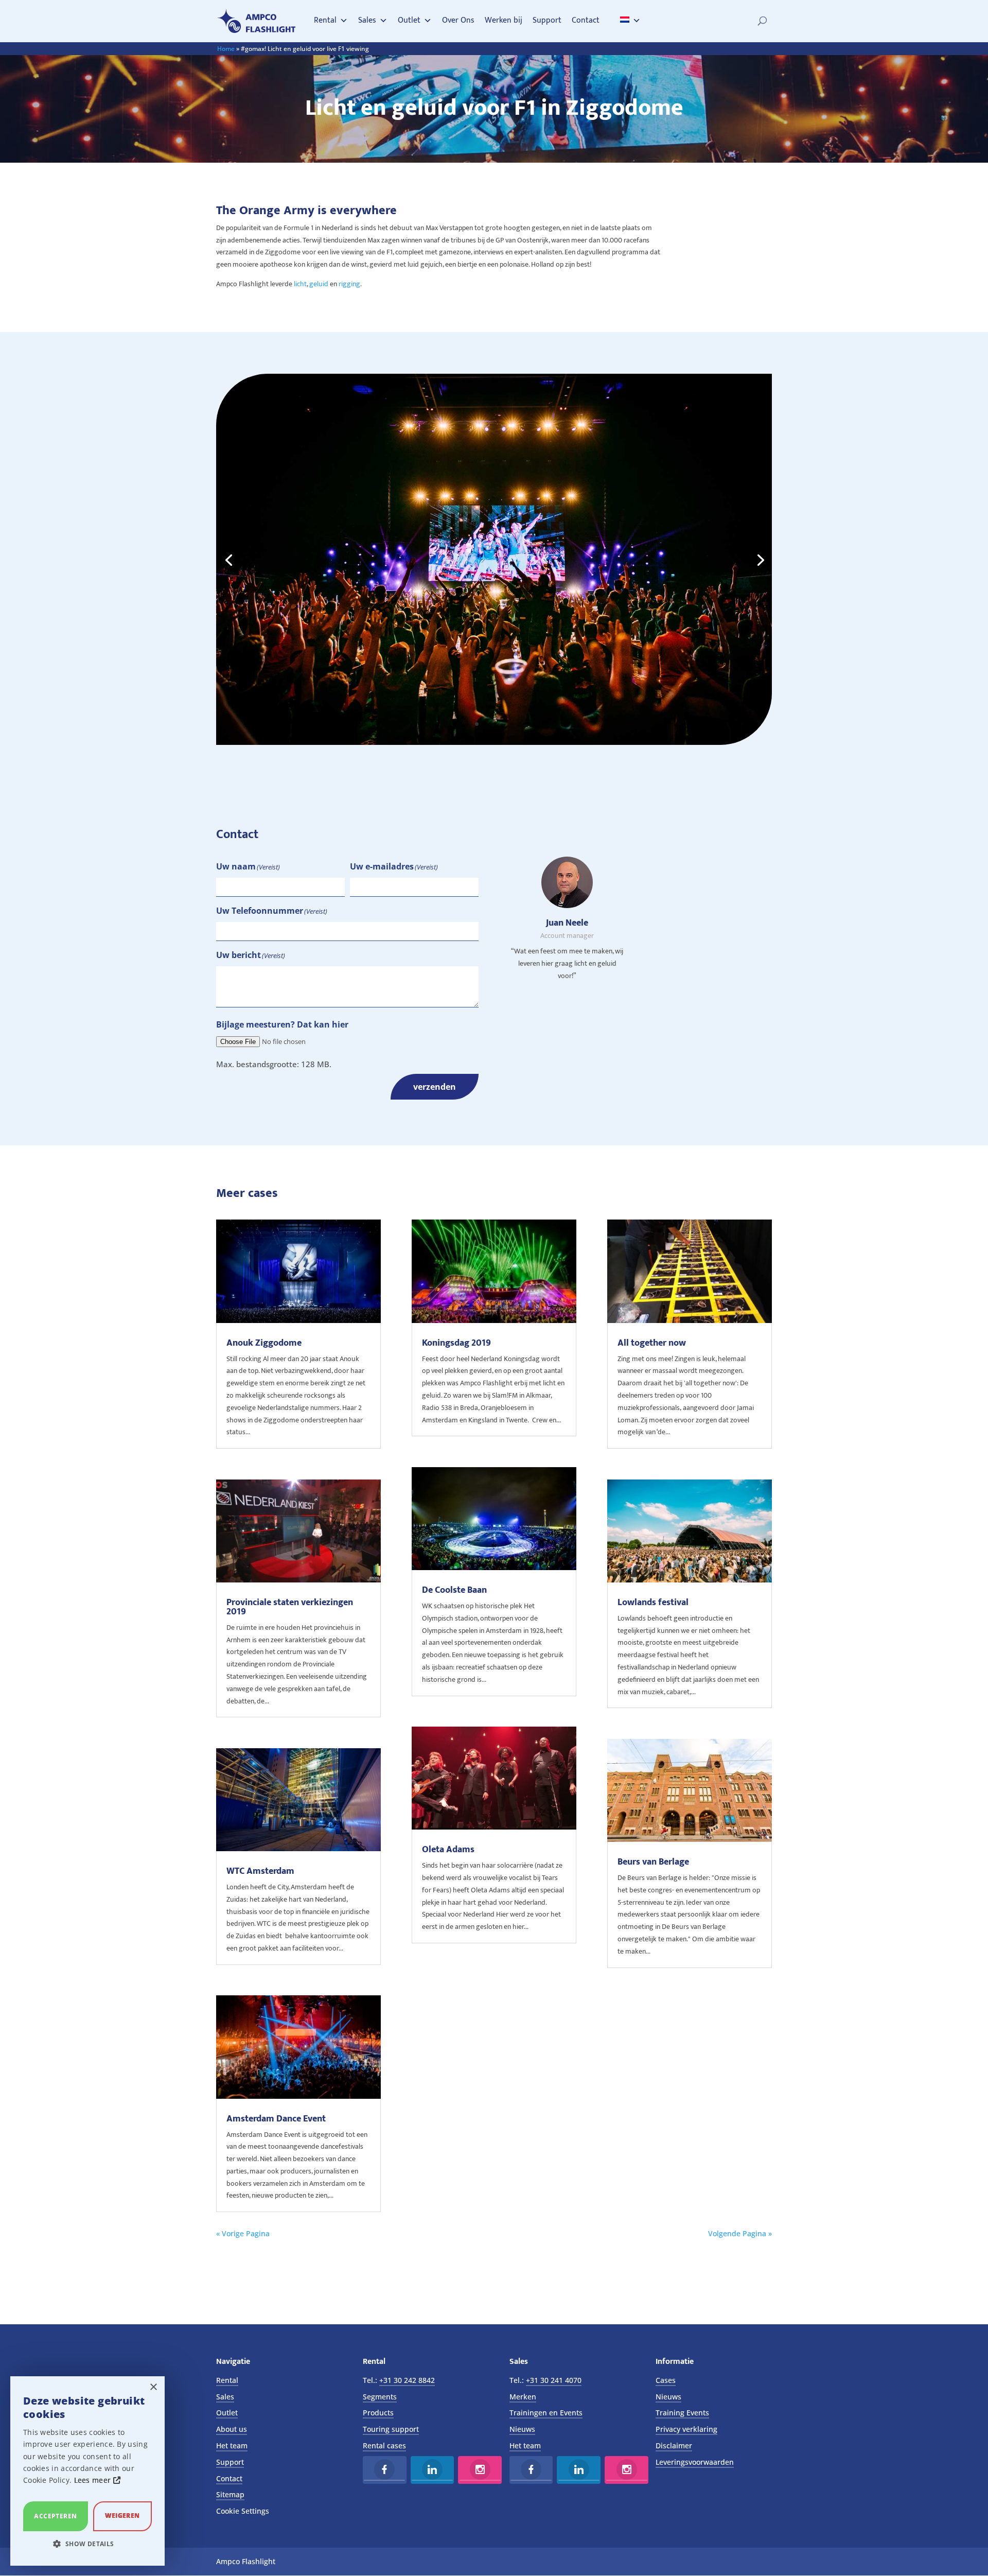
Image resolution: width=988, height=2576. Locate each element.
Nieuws (522, 2429)
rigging (349, 284)
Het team (232, 2446)
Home (226, 49)
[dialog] (87, 2471)
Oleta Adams (448, 1850)
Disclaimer (674, 2446)
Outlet (409, 20)
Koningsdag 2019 (456, 1343)
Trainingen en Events (546, 2413)
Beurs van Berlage (653, 1862)
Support (547, 20)
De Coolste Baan (454, 1590)
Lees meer (94, 2480)
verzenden (435, 1087)
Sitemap (230, 2494)
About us (232, 2429)
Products (378, 2413)
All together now (652, 1343)
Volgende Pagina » (740, 2233)
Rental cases (384, 2446)
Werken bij (504, 20)
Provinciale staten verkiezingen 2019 (290, 1607)
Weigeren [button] (122, 2516)
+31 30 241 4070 (554, 2380)
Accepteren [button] (55, 2516)
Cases (666, 2380)
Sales (367, 20)
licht (300, 284)
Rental (325, 20)
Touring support (391, 2429)
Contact (586, 20)
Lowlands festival (653, 1603)
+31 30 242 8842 (407, 2380)
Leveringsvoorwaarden (695, 2462)
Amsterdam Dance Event (276, 2119)
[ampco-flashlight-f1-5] (494, 742)
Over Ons (458, 20)
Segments (380, 2397)
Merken (523, 2397)
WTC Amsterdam (260, 1871)
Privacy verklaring (686, 2429)
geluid (319, 284)
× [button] (153, 2387)
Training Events (682, 2413)
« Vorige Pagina (243, 2233)
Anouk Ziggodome (264, 1343)
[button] (87, 2544)
